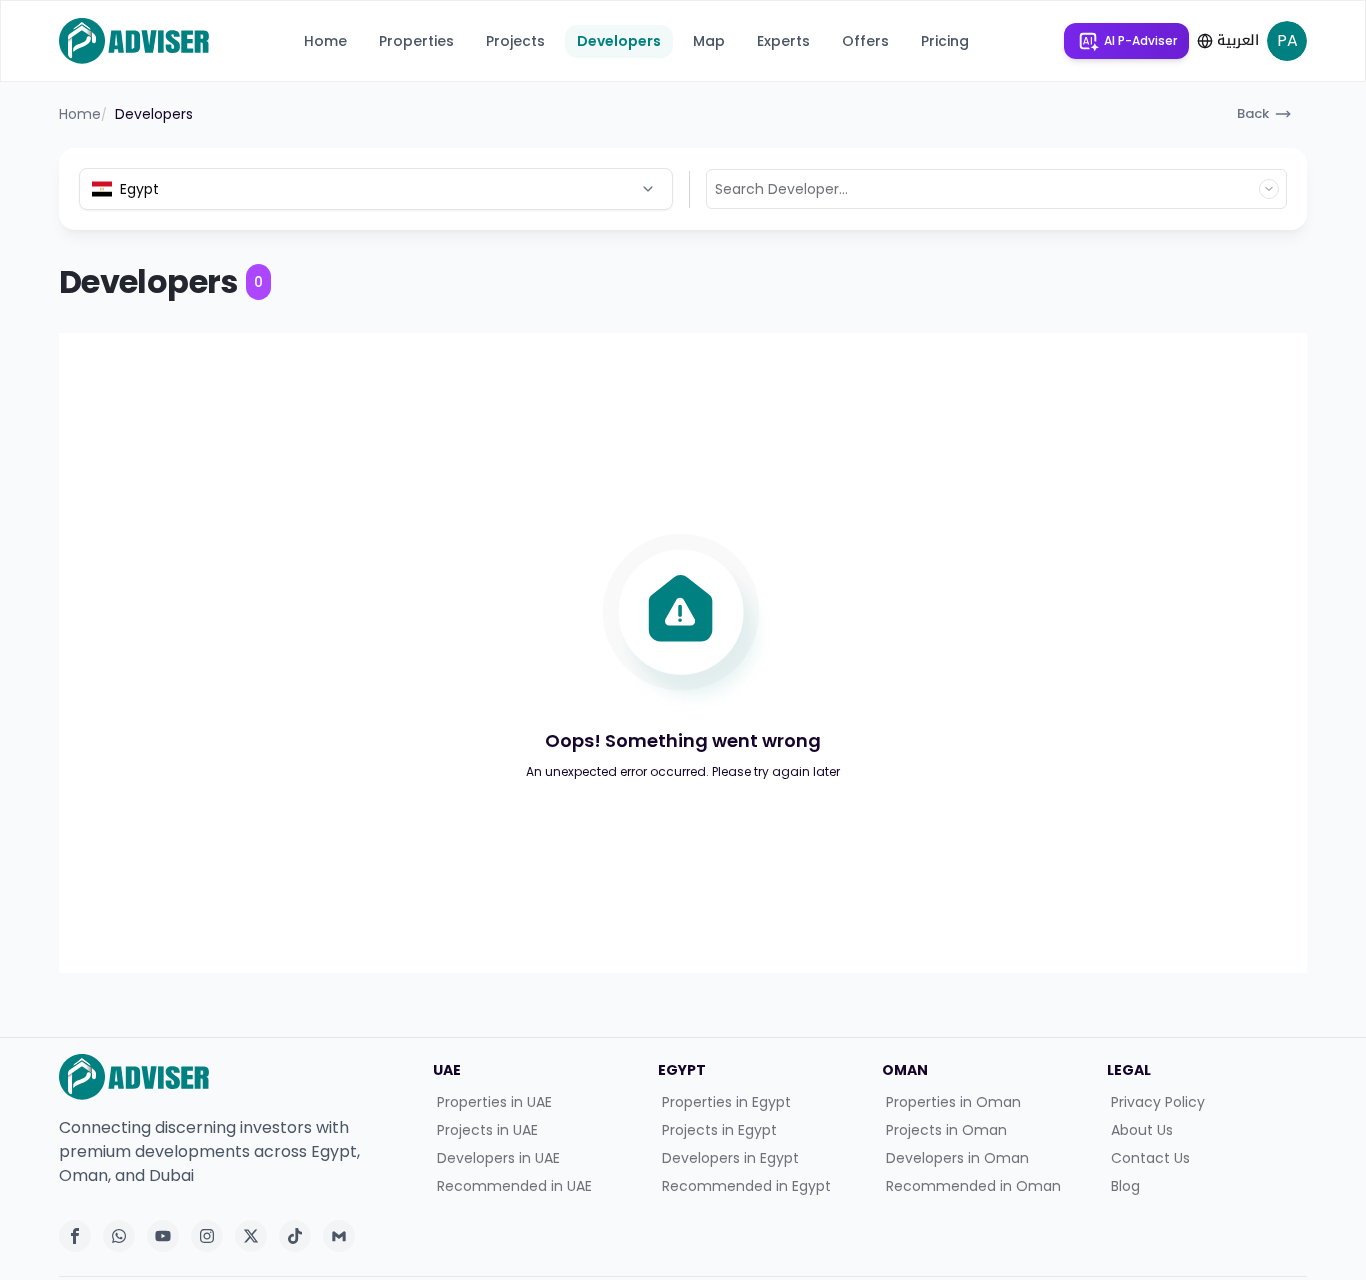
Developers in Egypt (730, 1158)
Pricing (945, 41)
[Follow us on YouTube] (163, 1236)
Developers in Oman (957, 1158)
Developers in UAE (498, 1158)
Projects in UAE (487, 1130)
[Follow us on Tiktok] (295, 1236)
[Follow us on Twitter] (251, 1236)
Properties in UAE (494, 1102)
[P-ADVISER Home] (234, 1077)
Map (709, 41)
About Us (1142, 1130)
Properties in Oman (953, 1102)
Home (325, 41)
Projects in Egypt (719, 1130)
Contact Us (1150, 1158)
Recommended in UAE (514, 1186)
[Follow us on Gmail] (339, 1236)
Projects (515, 41)
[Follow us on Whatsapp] (119, 1236)
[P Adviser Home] (134, 41)
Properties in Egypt (726, 1102)
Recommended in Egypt (746, 1186)
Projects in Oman (946, 1130)
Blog (1125, 1186)
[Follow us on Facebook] (75, 1236)
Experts (783, 41)
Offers (865, 41)
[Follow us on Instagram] (207, 1236)
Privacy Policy (1158, 1102)
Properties (416, 41)
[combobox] (376, 189)
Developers (619, 41)
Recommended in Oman (973, 1186)
